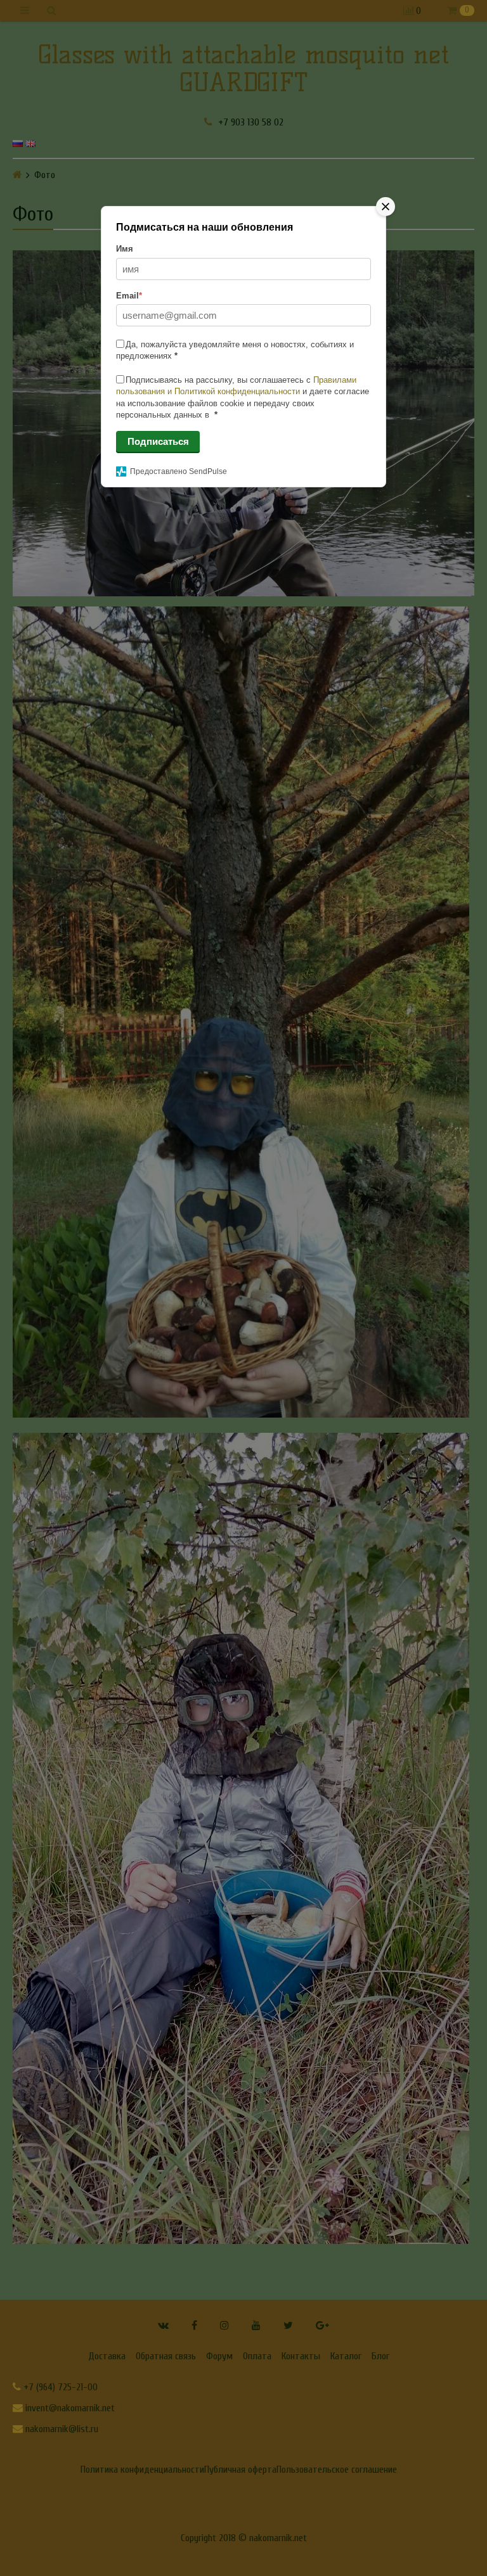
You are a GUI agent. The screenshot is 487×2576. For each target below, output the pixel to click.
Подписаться (158, 441)
